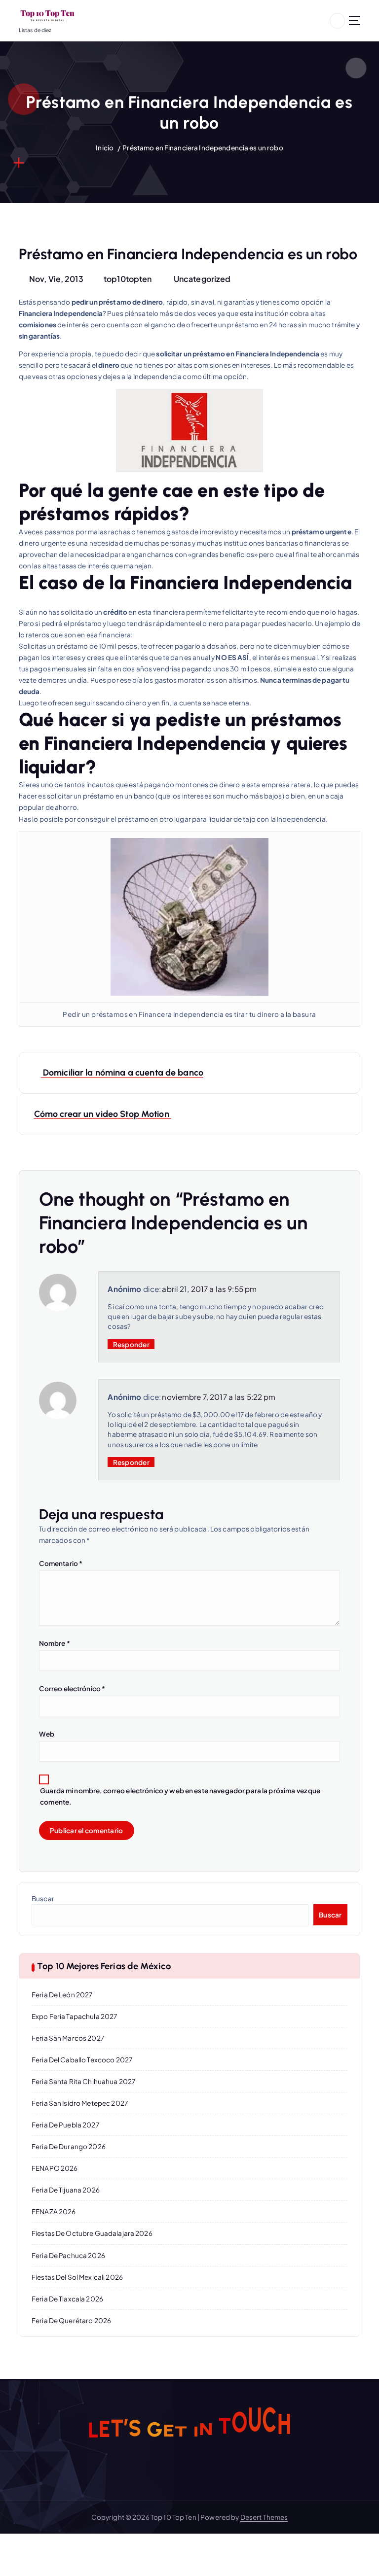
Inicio (105, 148)
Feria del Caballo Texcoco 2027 (82, 2060)
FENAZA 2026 (54, 2211)
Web (47, 1734)
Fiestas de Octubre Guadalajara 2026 (92, 2233)
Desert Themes (264, 2517)
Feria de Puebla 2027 (65, 2125)
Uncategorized (202, 279)
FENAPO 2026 (55, 2168)
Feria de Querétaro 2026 (71, 2320)
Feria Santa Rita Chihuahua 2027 (83, 2081)
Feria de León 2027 (62, 1995)
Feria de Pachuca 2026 (68, 2255)
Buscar (43, 1898)
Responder (131, 1344)
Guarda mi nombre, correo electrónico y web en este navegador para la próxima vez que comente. (180, 1796)
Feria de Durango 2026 (69, 2146)
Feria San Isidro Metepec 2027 (80, 2103)
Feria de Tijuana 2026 (66, 2190)
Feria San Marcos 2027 (68, 2038)
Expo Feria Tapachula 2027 (74, 2016)
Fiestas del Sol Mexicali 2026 (77, 2277)
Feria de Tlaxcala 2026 (67, 2299)
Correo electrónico (72, 1688)
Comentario (61, 1563)
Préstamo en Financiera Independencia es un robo (203, 148)
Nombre (55, 1643)
